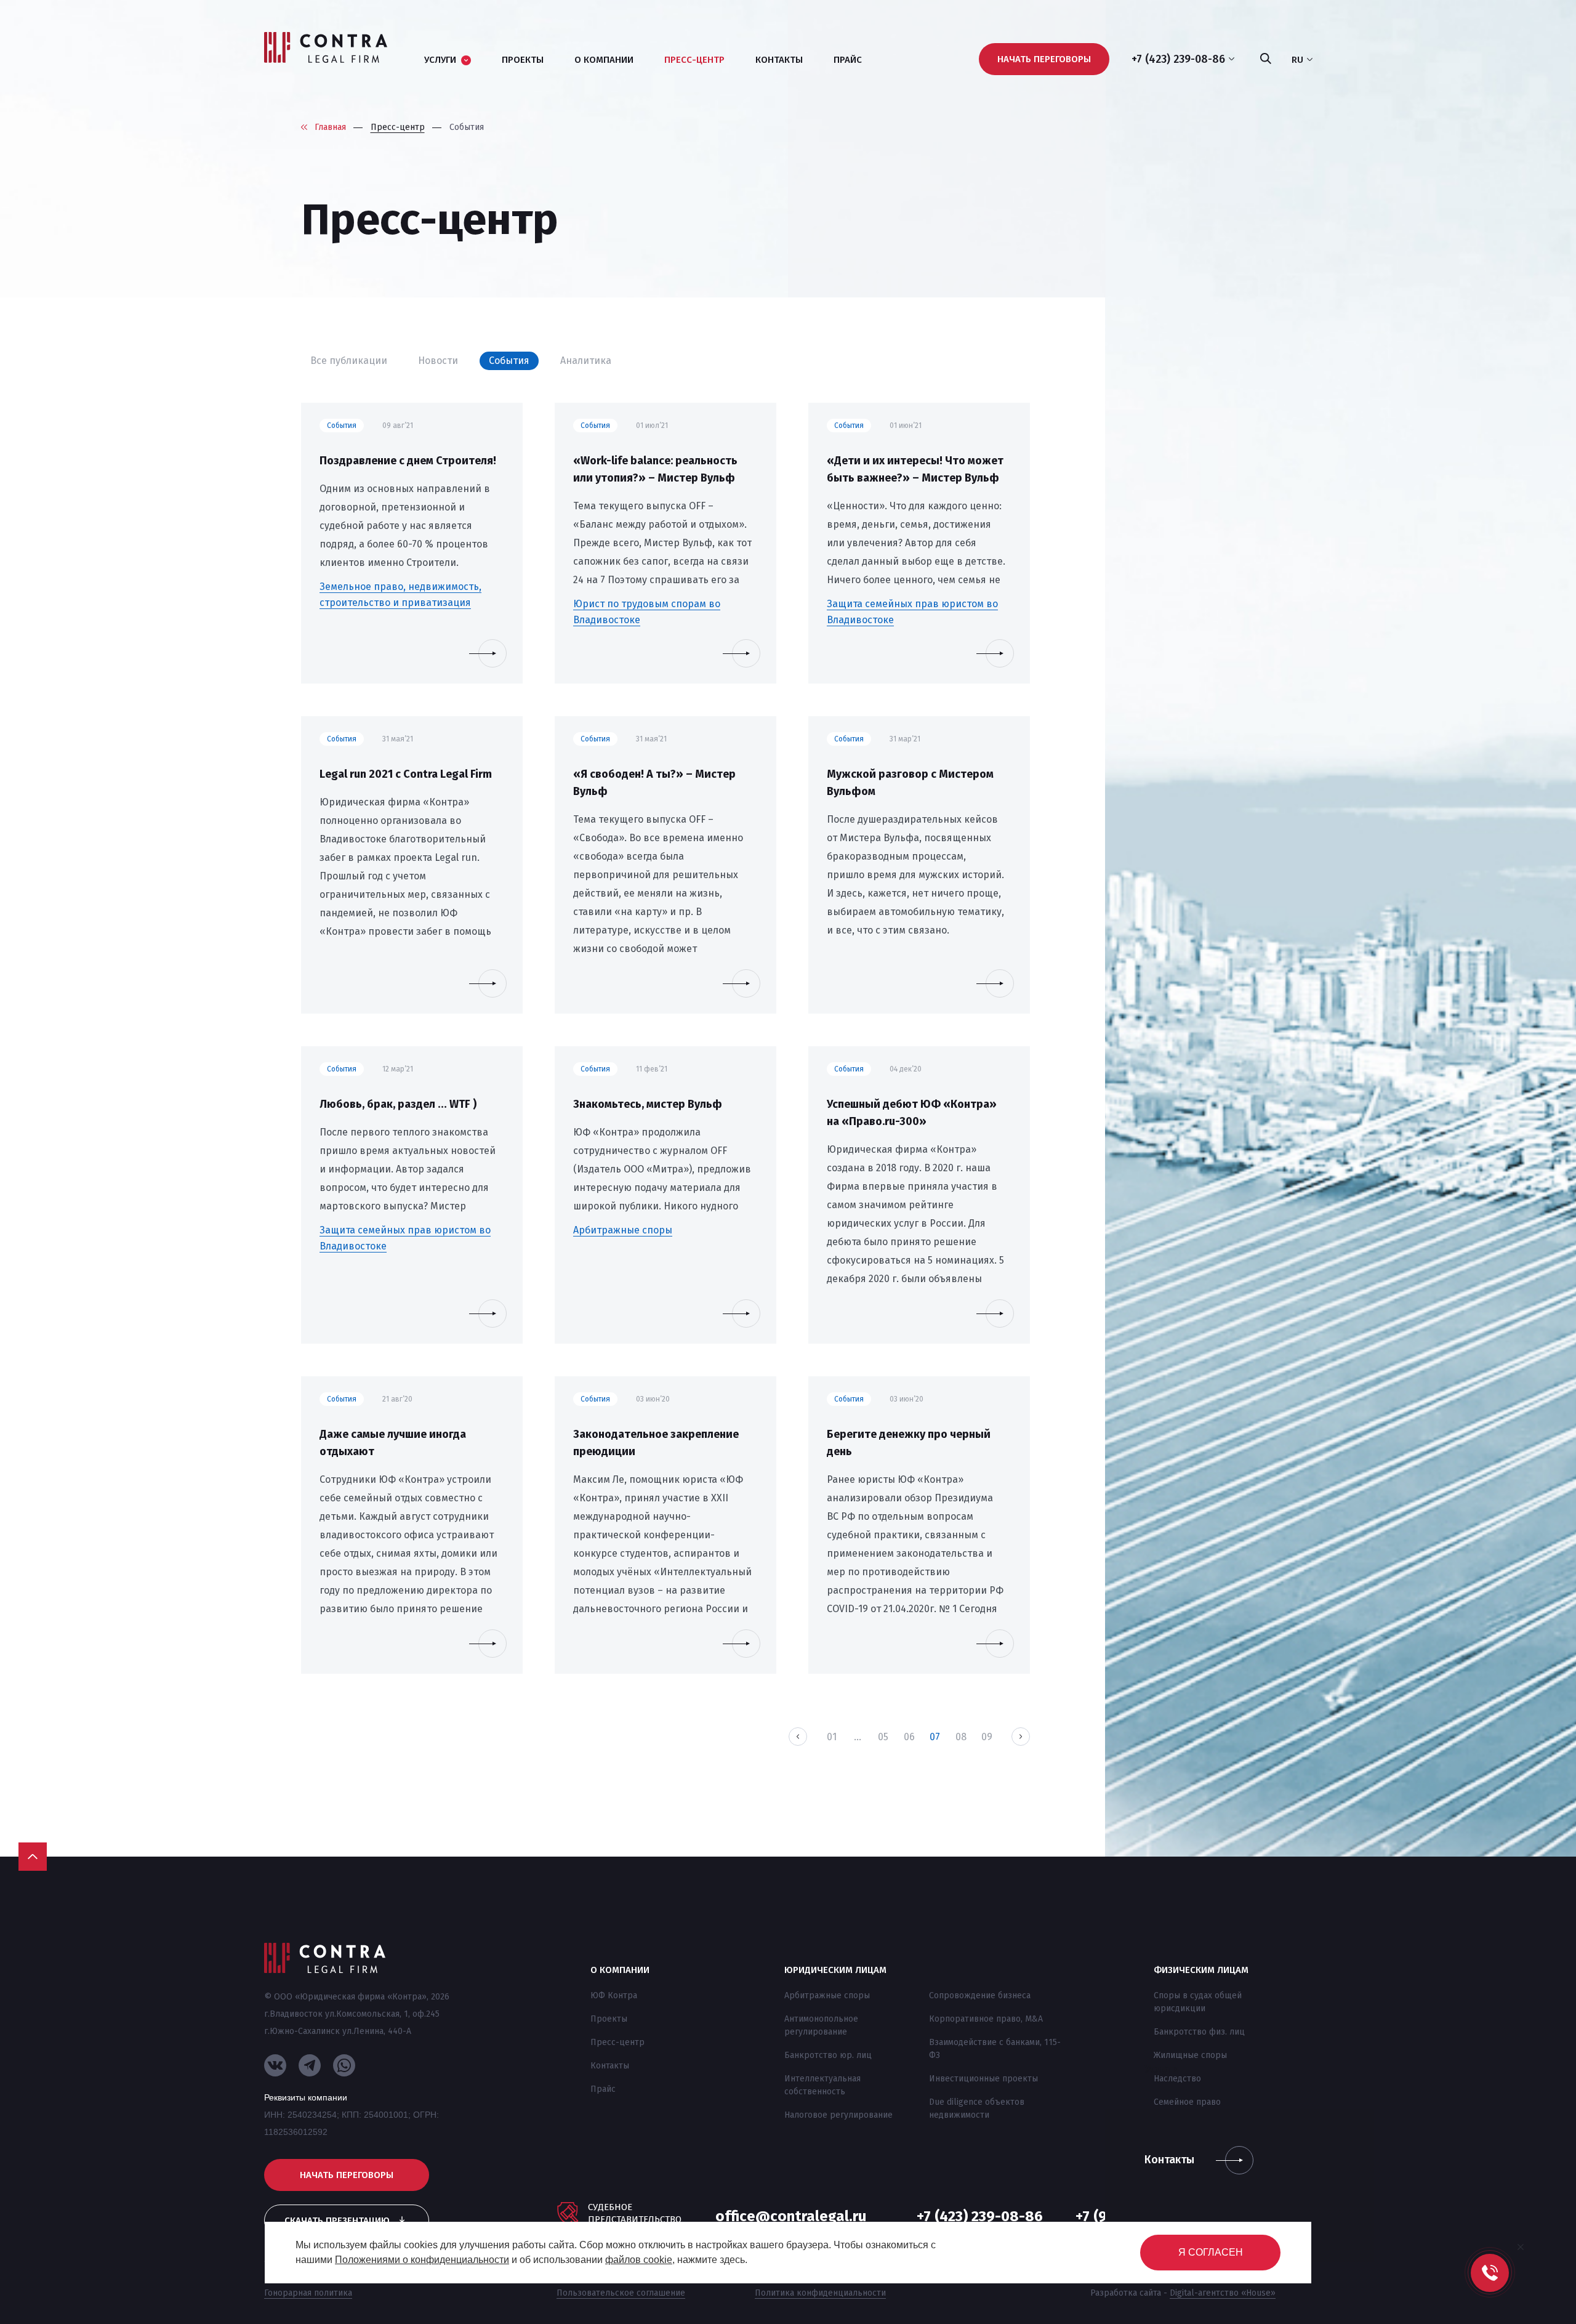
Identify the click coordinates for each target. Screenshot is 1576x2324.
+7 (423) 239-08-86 (980, 2216)
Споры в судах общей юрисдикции (1198, 2002)
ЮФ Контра (614, 1995)
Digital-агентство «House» (1223, 2293)
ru (1297, 60)
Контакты (610, 2066)
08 (961, 1737)
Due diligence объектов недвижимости (977, 2108)
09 (987, 1737)
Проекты (609, 2019)
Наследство (1177, 2079)
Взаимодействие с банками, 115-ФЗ (995, 2049)
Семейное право (1187, 2102)
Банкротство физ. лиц (1199, 2032)
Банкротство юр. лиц (828, 2055)
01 (832, 1737)
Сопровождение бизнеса (980, 1995)
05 (883, 1737)
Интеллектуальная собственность (822, 2085)
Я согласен (1211, 2252)
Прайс (603, 2089)
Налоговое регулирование (838, 2115)
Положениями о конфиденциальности (422, 2260)
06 (909, 1737)
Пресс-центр (617, 2042)
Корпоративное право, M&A (986, 2019)
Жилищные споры (1190, 2055)
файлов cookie (639, 2260)
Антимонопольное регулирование (821, 2025)
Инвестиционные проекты (983, 2079)
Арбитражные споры (827, 1995)
